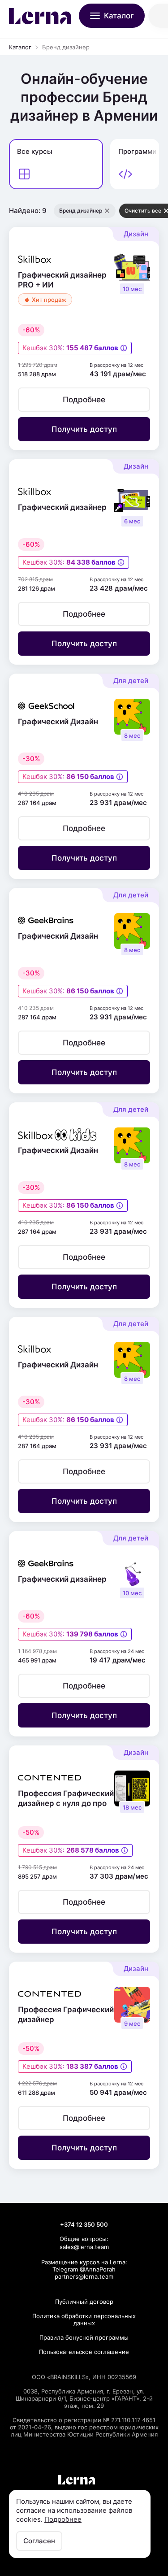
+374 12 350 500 (84, 2224)
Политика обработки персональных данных (84, 2319)
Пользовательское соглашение (84, 2352)
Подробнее (63, 2519)
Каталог (20, 47)
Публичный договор (84, 2302)
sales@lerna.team (84, 2247)
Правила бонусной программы (84, 2337)
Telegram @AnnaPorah (84, 2269)
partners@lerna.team (84, 2276)
